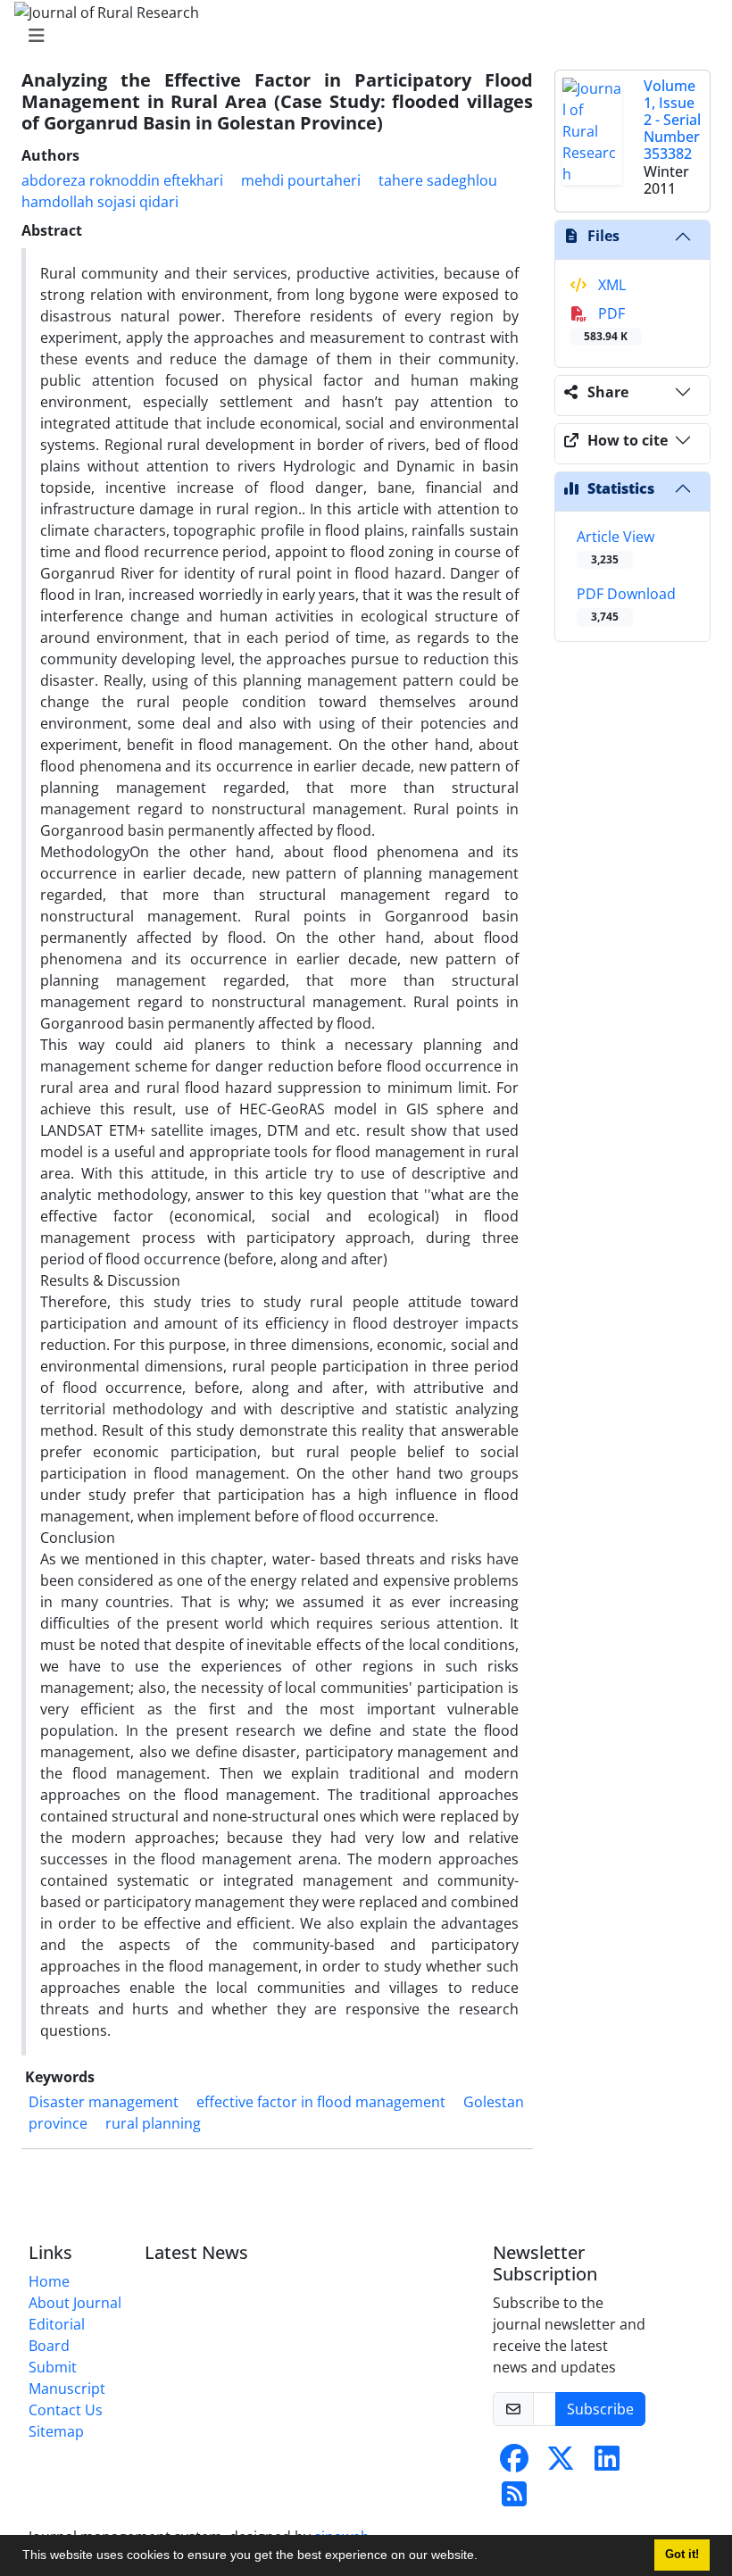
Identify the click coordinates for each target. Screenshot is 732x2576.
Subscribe (600, 2409)
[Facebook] (514, 2463)
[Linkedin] (607, 2463)
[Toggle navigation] (361, 36)
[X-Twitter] (561, 2463)
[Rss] (514, 2499)
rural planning (153, 2123)
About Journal (75, 2303)
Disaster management (104, 2102)
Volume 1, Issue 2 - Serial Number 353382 (672, 120)
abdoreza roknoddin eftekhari (122, 180)
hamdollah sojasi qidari (100, 202)
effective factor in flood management (321, 2102)
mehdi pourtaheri (301, 180)
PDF (606, 324)
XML (610, 285)
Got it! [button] (682, 2555)
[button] (484, 2557)
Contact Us (66, 2410)
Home (49, 2281)
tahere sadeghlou (438, 180)
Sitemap (56, 2431)
